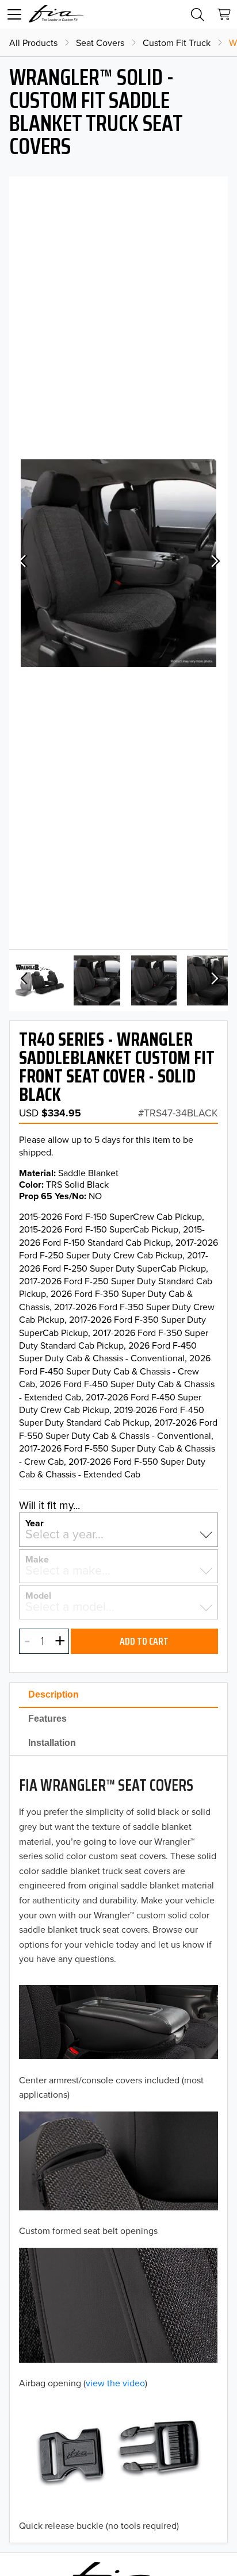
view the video (115, 2383)
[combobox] (118, 1534)
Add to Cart (144, 1641)
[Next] (214, 563)
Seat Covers (100, 43)
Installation (52, 1743)
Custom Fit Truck (177, 43)
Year (35, 1522)
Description (53, 1694)
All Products (33, 43)
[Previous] (23, 563)
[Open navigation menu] (14, 14)
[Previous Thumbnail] (23, 980)
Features (47, 1719)
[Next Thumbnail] (214, 980)
